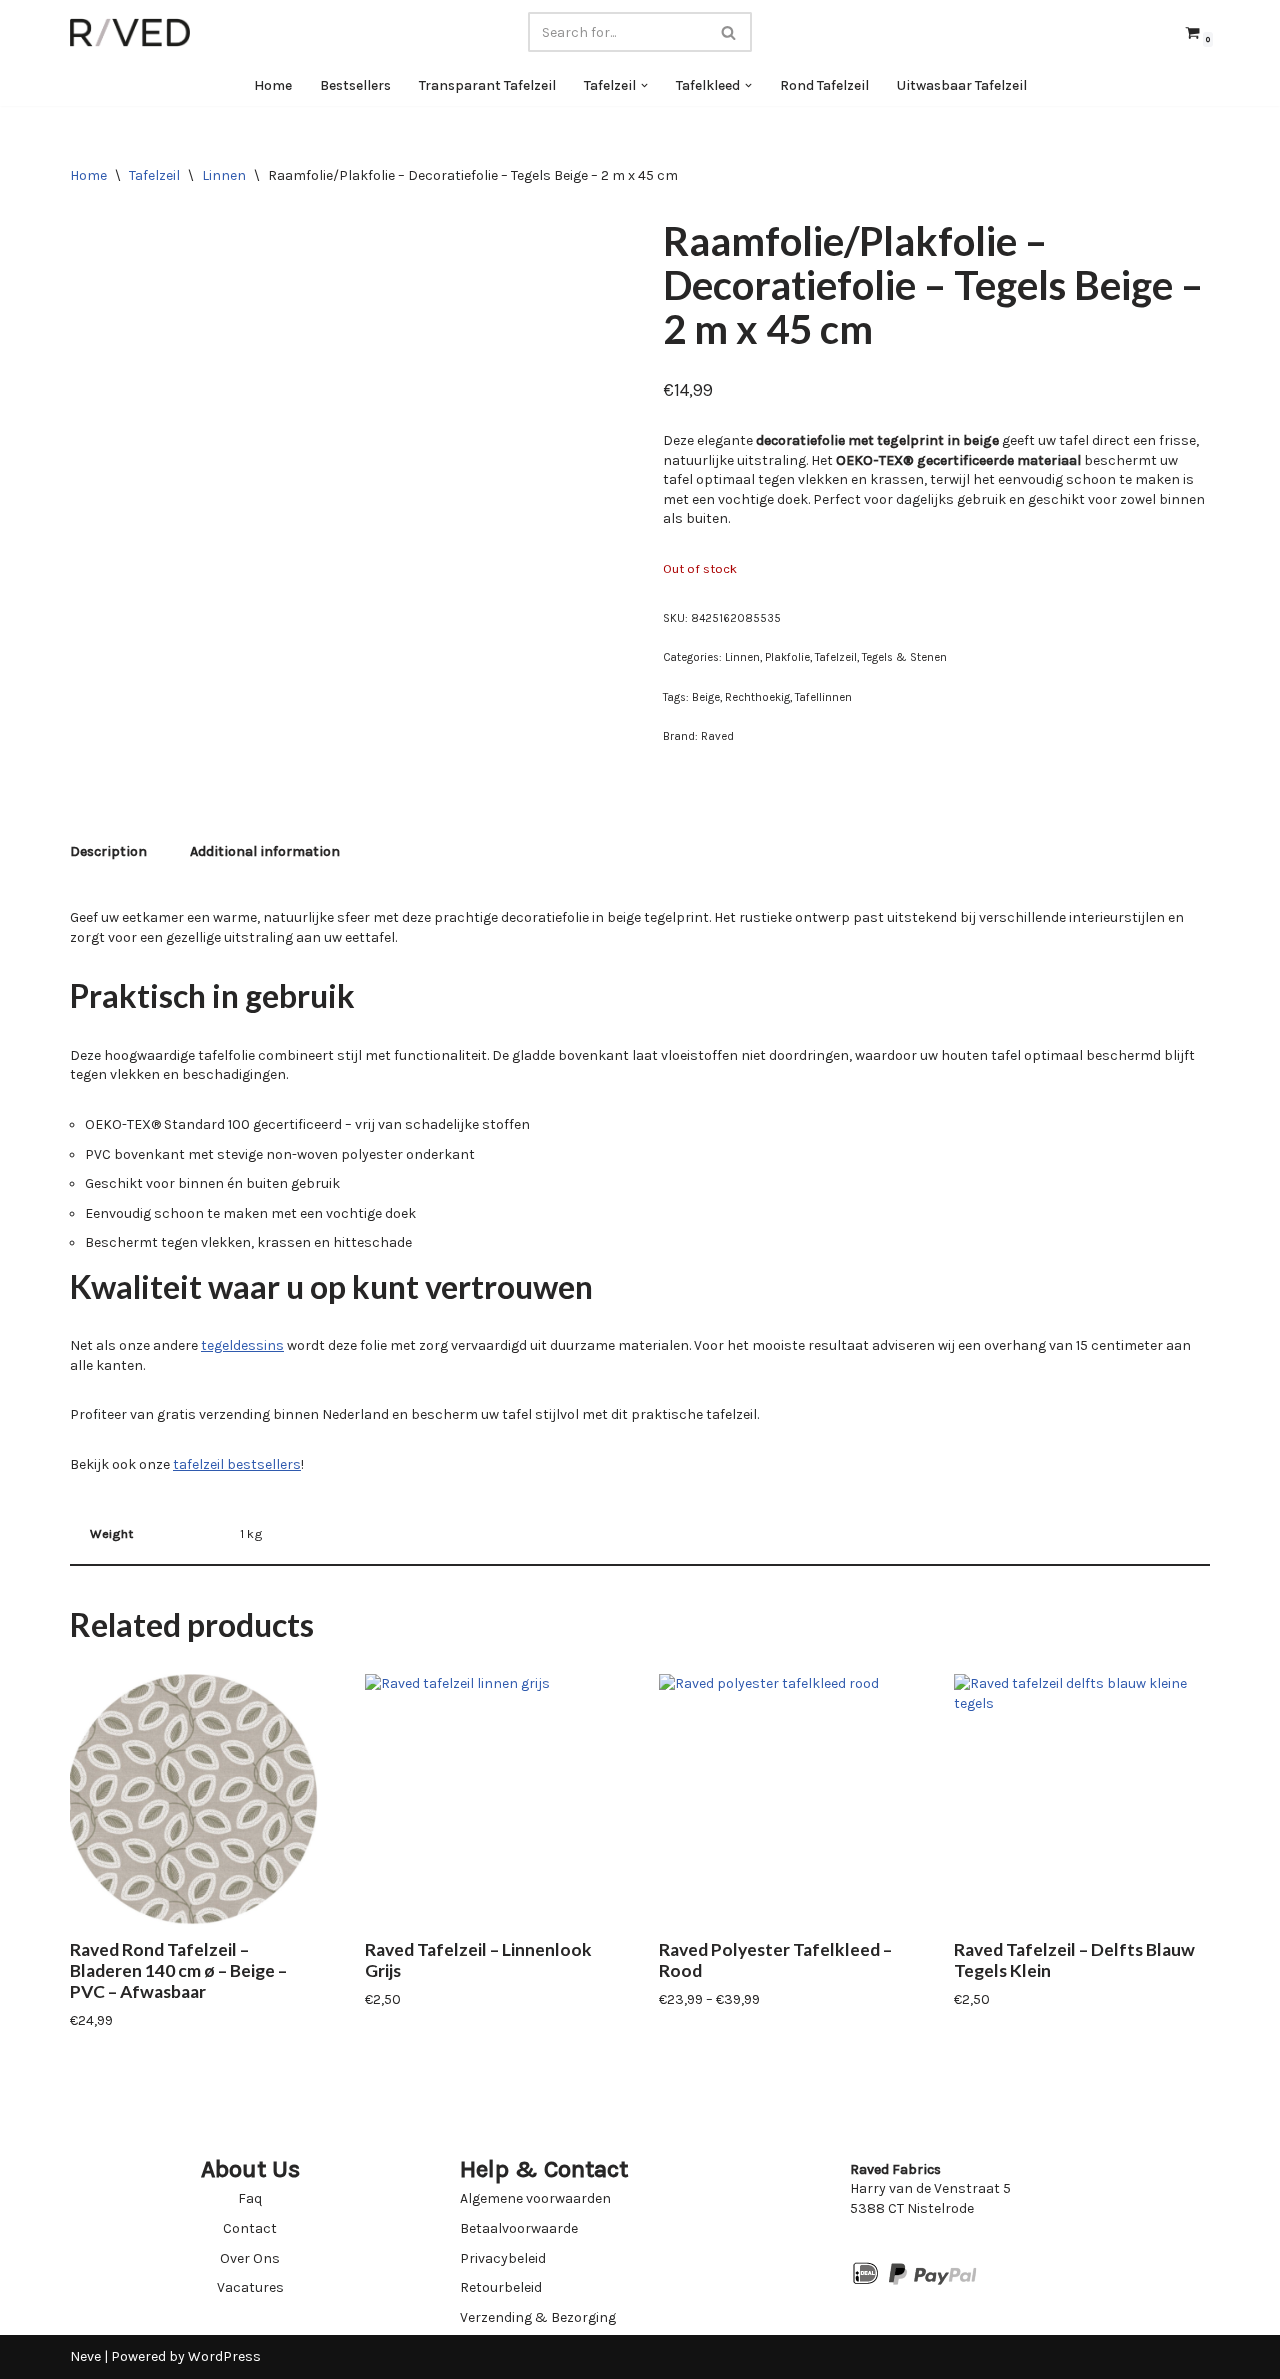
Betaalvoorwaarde (519, 2228)
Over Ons (250, 2258)
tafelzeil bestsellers (237, 1464)
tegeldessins (242, 1345)
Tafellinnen (823, 697)
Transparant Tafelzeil (487, 85)
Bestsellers (355, 85)
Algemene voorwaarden (535, 2198)
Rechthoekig (757, 697)
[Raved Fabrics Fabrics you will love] (130, 32)
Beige (706, 697)
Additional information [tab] (265, 851)
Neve (85, 2356)
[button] (644, 85)
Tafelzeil (154, 175)
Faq (250, 2198)
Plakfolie (787, 657)
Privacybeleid (503, 2258)
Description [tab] (108, 851)
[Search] (729, 32)
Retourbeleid (501, 2287)
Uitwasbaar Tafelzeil (962, 85)
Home (273, 85)
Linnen (224, 175)
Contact (250, 2228)
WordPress (224, 2356)
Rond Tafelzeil (824, 85)
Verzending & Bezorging (538, 2317)
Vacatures (250, 2287)
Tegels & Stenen (904, 657)
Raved (717, 736)
